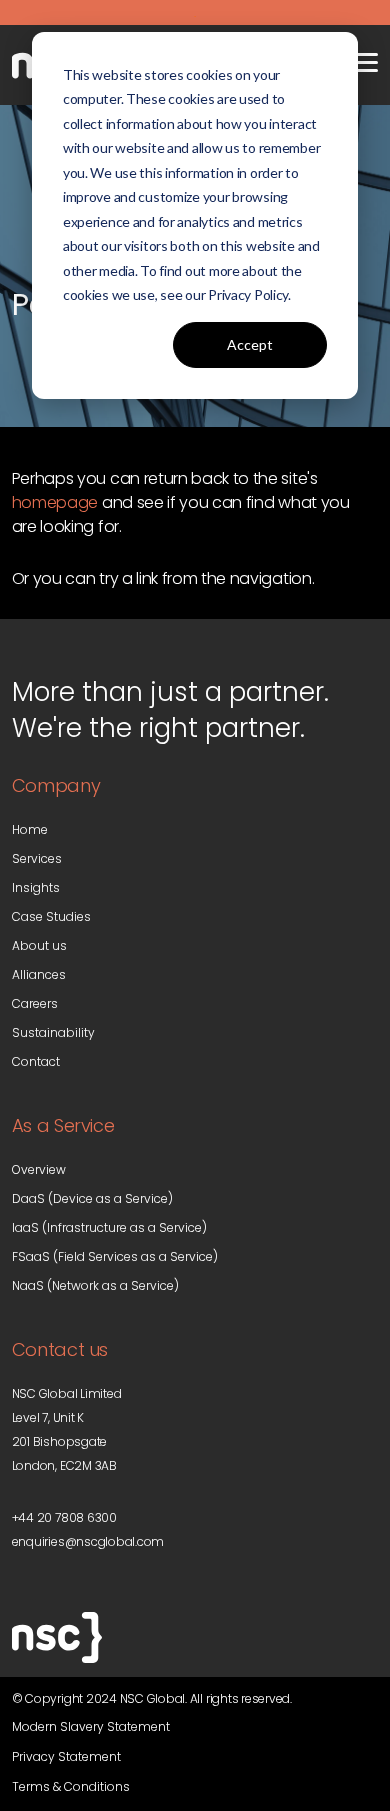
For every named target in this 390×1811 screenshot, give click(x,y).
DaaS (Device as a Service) (92, 1198)
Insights (36, 887)
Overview (39, 1169)
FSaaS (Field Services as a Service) (115, 1256)
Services (37, 858)
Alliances (39, 974)
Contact (36, 1061)
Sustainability (53, 1032)
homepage (55, 502)
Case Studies (51, 916)
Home (30, 829)
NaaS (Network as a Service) (95, 1285)
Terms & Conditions (71, 1786)
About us (39, 945)
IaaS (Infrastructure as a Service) (109, 1227)
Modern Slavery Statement (91, 1726)
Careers (35, 1003)
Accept (250, 344)
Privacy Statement (66, 1756)
